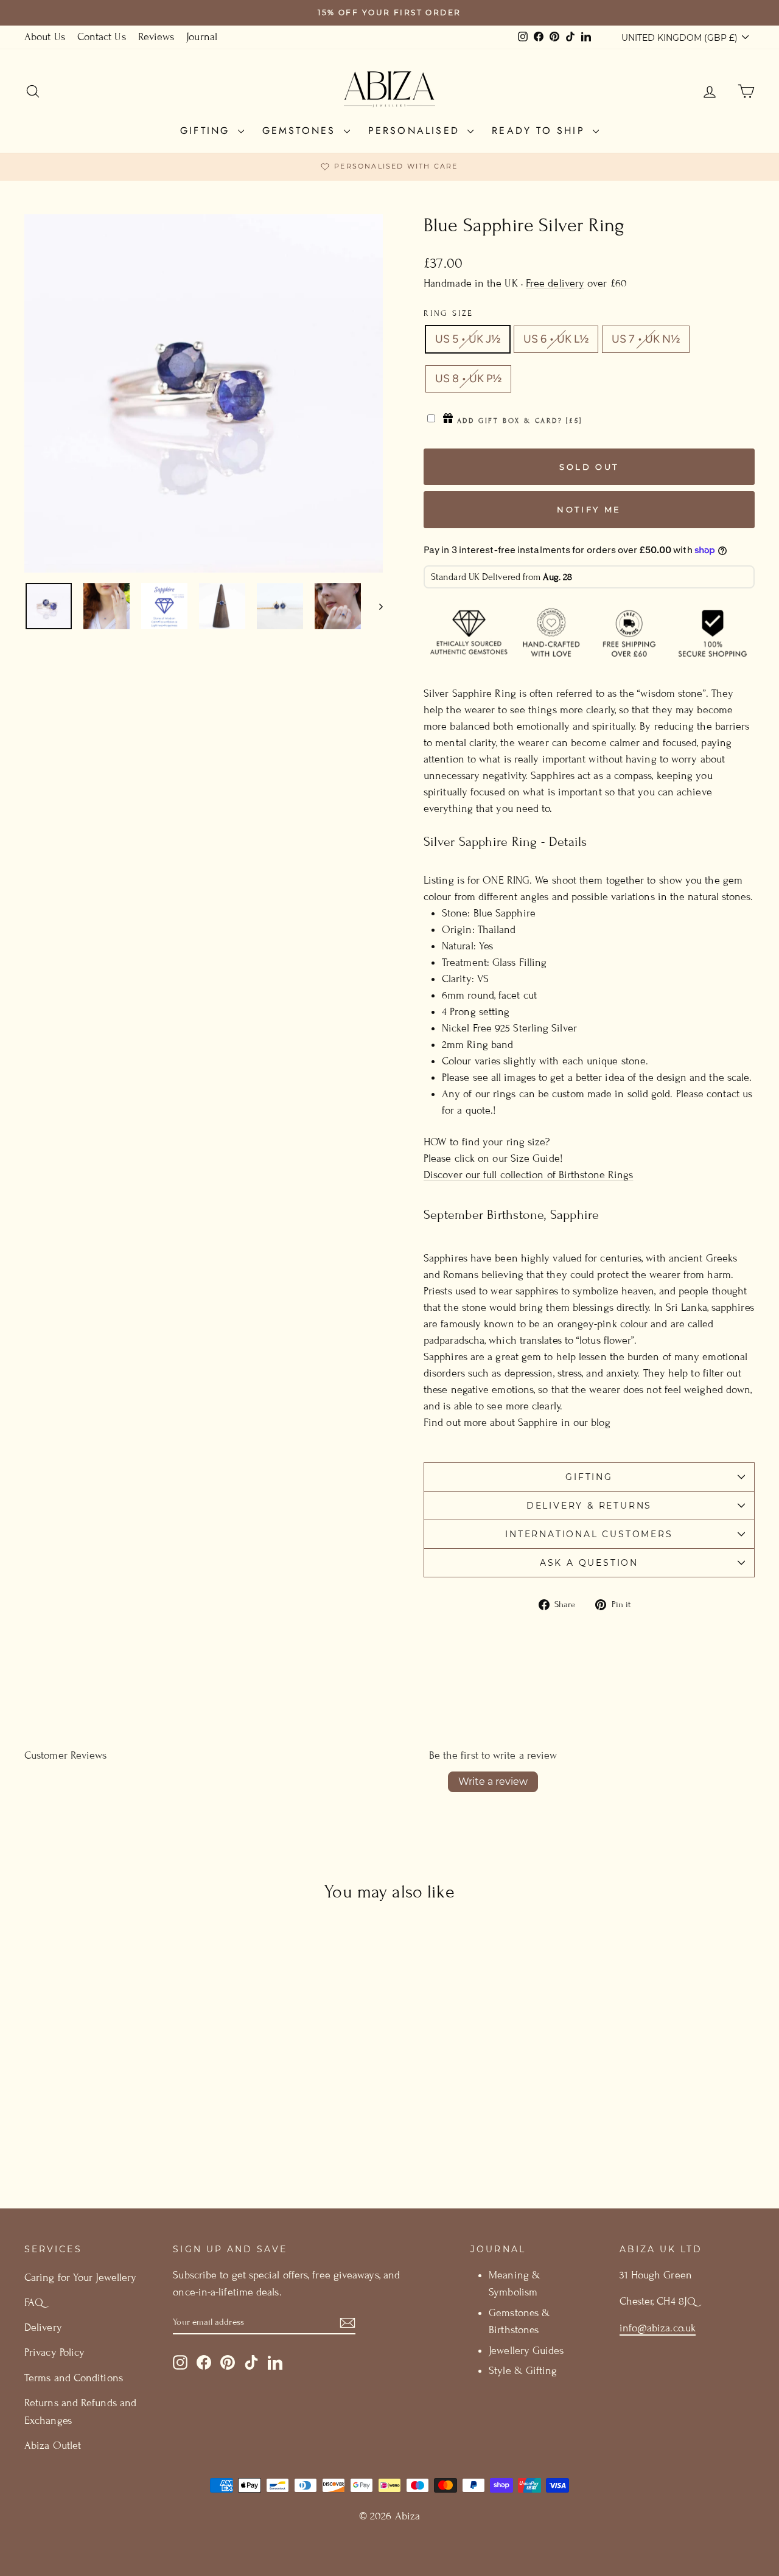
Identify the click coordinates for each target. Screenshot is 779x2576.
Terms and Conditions (74, 2378)
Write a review (493, 1782)
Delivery (43, 2327)
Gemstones (302, 131)
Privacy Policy (54, 2352)
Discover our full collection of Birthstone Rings (528, 1175)
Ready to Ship (541, 131)
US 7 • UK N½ (646, 339)
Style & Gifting (523, 2371)
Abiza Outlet (53, 2445)
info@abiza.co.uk (658, 2328)
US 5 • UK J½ (468, 339)
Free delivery (555, 283)
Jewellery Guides (526, 2351)
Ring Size (449, 313)
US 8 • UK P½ (468, 379)
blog (600, 1422)
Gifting (208, 131)
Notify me (589, 509)
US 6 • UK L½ (556, 339)
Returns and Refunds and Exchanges (80, 2412)
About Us (45, 37)
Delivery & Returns (589, 1506)
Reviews (156, 37)
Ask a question (589, 1563)
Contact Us (102, 37)
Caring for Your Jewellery (80, 2278)
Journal (202, 37)
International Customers (589, 1534)
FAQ (34, 2302)
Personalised (417, 131)
